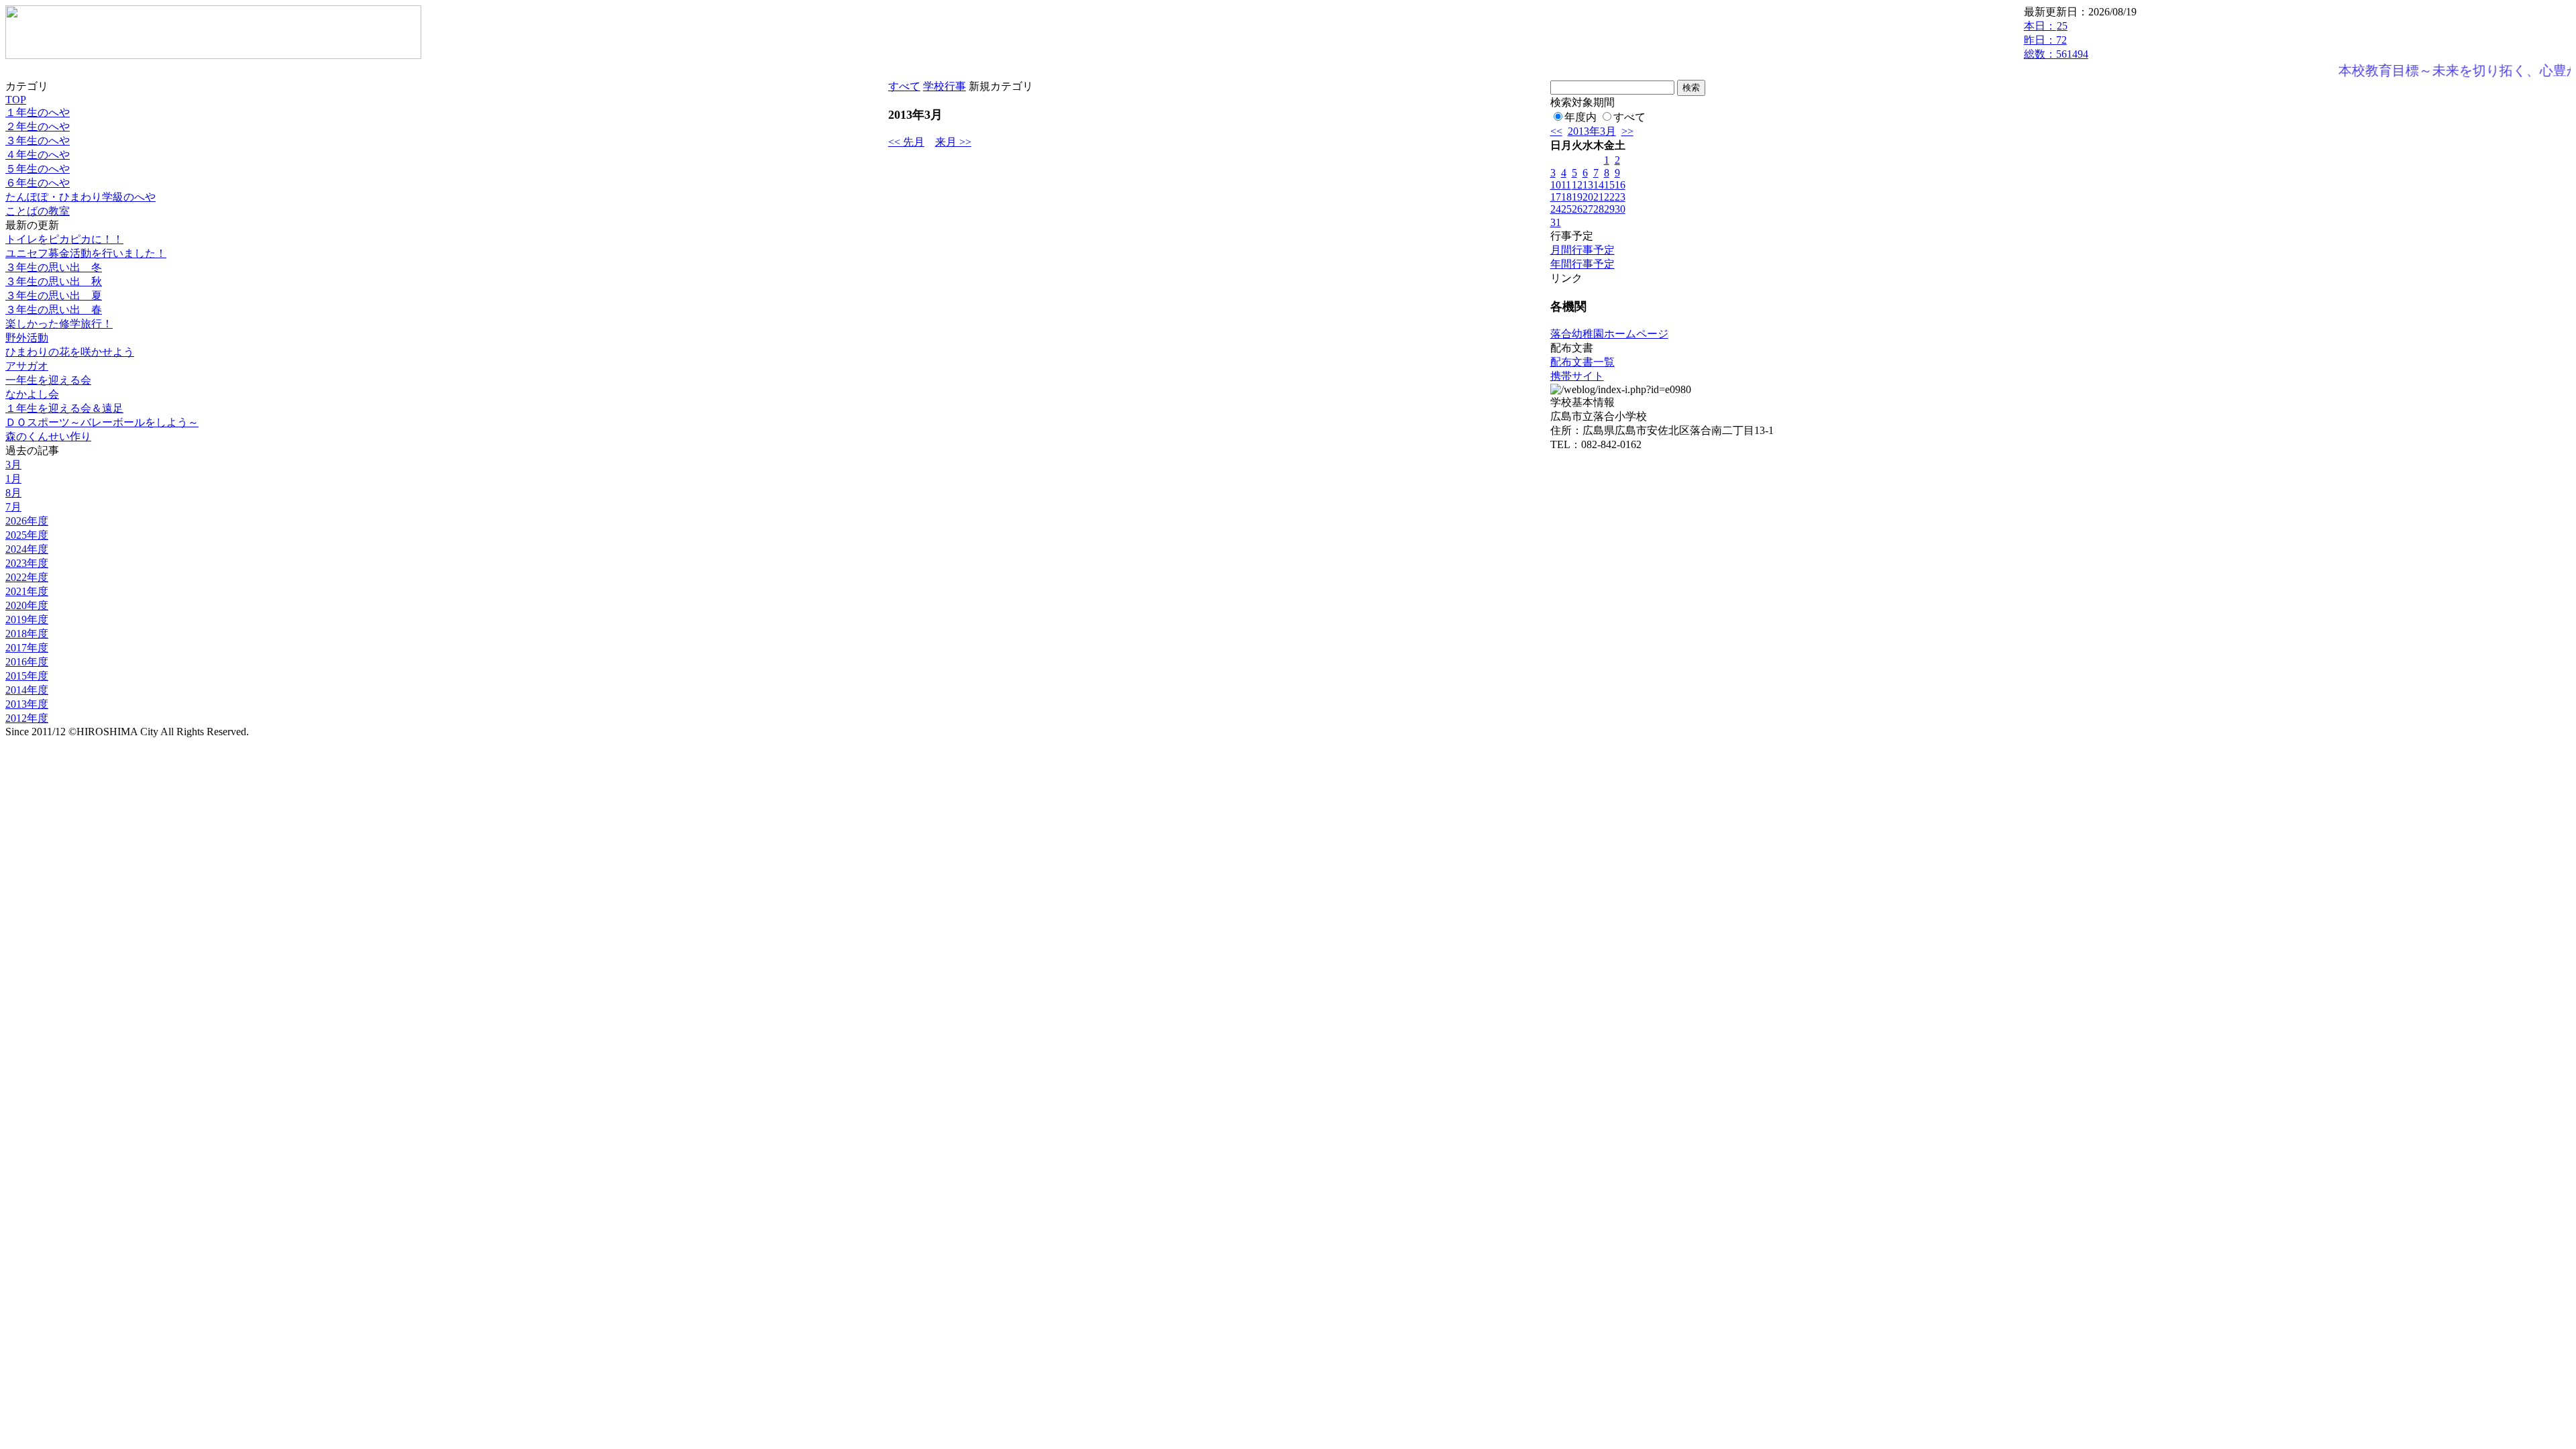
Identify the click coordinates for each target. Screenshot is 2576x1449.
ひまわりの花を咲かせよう (70, 352)
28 (1599, 209)
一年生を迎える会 (48, 380)
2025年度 (27, 535)
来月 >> (953, 142)
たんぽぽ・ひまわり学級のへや (80, 197)
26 (1577, 209)
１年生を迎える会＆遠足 (64, 408)
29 (1609, 209)
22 (1609, 197)
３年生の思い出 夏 (54, 296)
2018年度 (27, 634)
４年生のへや (38, 155)
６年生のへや (38, 183)
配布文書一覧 (1582, 362)
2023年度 (27, 563)
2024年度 (27, 549)
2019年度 (27, 620)
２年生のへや (38, 126)
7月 (13, 507)
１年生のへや (38, 112)
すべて (904, 86)
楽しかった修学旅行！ (59, 324)
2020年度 (27, 605)
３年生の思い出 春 (54, 310)
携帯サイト (1577, 376)
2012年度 (27, 718)
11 (1566, 185)
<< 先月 (906, 142)
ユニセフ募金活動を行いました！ (86, 253)
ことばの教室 (38, 211)
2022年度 (27, 577)
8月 (13, 493)
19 (1577, 197)
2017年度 (27, 648)
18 (1566, 197)
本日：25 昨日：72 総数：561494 (2056, 40)
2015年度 (27, 676)
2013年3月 (1592, 131)
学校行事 (945, 86)
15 (1609, 185)
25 (1566, 209)
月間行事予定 (1582, 250)
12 (1577, 185)
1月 (13, 479)
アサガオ (27, 366)
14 (1599, 185)
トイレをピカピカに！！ (64, 239)
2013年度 (27, 704)
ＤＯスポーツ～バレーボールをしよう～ (102, 422)
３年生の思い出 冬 (54, 267)
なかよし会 (32, 394)
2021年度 (27, 591)
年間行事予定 (1582, 264)
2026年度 (27, 521)
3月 (13, 465)
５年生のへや (38, 169)
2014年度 (27, 690)
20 (1588, 197)
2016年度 (27, 662)
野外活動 (27, 338)
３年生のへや (38, 141)
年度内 (1580, 117)
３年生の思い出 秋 (54, 281)
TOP (16, 100)
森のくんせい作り (48, 436)
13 (1588, 185)
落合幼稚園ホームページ (1609, 334)
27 (1588, 209)
